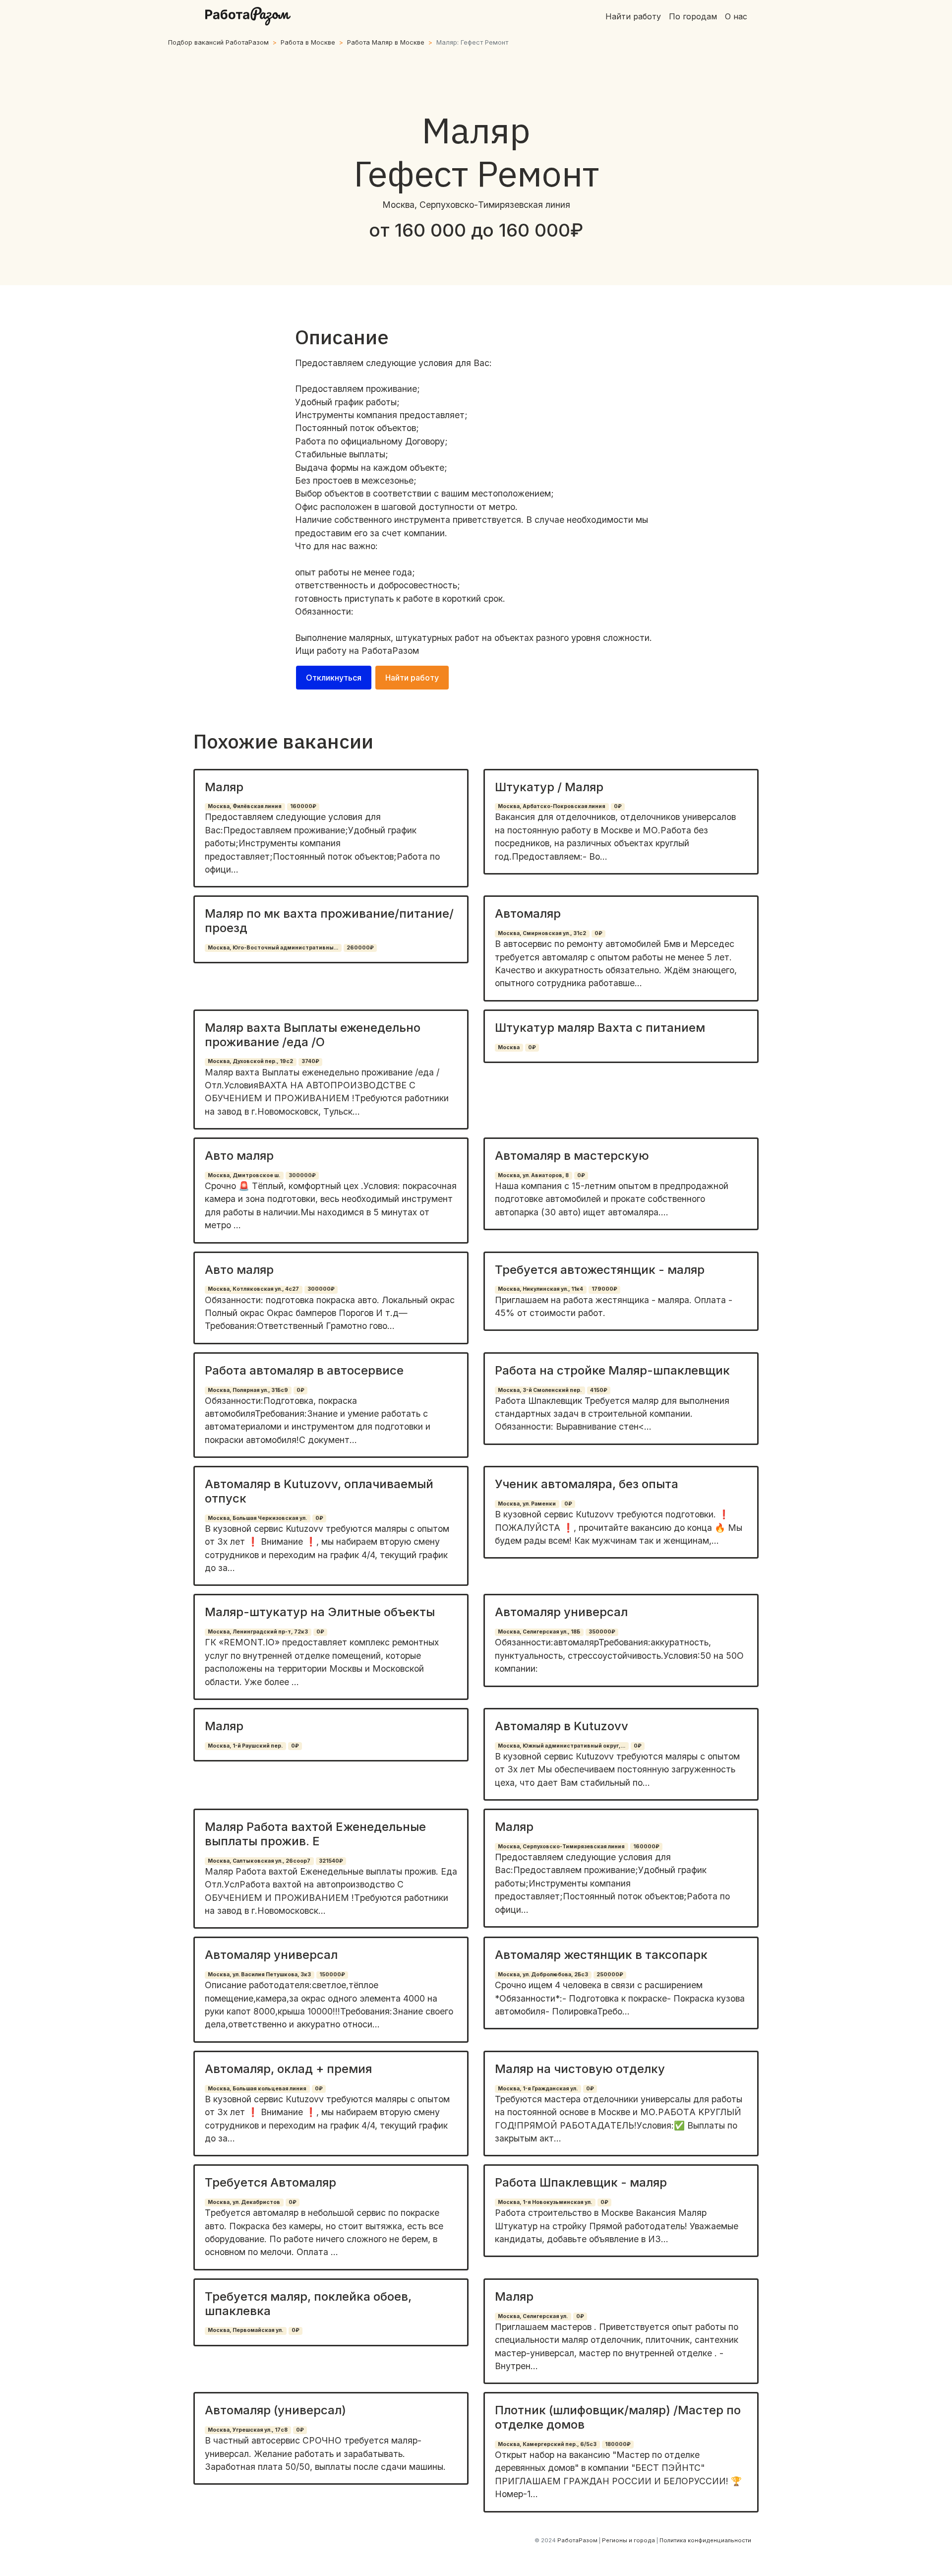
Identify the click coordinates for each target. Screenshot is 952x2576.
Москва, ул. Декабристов (244, 2202)
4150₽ (599, 1390)
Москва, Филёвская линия (245, 806)
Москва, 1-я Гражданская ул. (538, 2089)
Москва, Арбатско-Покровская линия (552, 806)
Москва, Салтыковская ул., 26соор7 (259, 1861)
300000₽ (302, 1175)
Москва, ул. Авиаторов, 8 (533, 1175)
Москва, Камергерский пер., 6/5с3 (547, 2444)
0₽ (618, 806)
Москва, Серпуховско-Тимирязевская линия (561, 1847)
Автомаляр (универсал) (275, 2410)
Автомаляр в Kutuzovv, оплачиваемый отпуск (319, 1491)
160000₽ (303, 806)
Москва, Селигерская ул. (533, 2316)
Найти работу (633, 16)
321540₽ (331, 1861)
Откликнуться (334, 678)
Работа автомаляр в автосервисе (304, 1370)
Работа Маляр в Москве (386, 42)
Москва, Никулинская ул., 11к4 (540, 1289)
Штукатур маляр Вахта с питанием (600, 1028)
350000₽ (602, 1632)
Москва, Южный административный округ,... (562, 1746)
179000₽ (604, 1289)
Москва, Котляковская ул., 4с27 (253, 1289)
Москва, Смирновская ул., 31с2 (542, 933)
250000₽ (610, 1975)
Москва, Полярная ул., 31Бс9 (248, 1390)
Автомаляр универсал (561, 1612)
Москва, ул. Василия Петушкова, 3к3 (259, 1975)
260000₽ (360, 948)
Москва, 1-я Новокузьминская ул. (545, 2202)
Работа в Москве (308, 42)
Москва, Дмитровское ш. (244, 1175)
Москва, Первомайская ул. (245, 2330)
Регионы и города (628, 2540)
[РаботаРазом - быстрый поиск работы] (248, 16)
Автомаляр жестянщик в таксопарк (601, 1955)
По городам (693, 16)
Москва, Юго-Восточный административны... (273, 948)
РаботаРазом (390, 651)
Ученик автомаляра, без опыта (587, 1484)
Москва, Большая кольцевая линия (257, 2089)
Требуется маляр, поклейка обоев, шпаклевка (308, 2304)
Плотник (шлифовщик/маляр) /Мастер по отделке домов (618, 2417)
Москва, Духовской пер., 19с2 (250, 1061)
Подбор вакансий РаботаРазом (218, 42)
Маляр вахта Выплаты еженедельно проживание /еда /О (313, 1035)
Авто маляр (239, 1156)
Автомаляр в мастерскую (572, 1156)
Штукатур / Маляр (549, 787)
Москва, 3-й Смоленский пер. (540, 1390)
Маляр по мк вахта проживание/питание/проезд (329, 921)
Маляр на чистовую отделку (580, 2069)
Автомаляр (528, 913)
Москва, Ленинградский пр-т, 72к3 (258, 1632)
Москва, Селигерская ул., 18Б (539, 1632)
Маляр (224, 787)
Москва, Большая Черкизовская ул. (257, 1518)
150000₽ (332, 1975)
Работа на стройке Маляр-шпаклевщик (612, 1370)
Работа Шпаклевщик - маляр (581, 2182)
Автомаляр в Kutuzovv (562, 1726)
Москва (509, 1047)
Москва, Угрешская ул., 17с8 (248, 2430)
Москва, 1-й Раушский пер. (245, 1746)
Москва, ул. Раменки (527, 1504)
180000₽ (618, 2444)
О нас (736, 16)
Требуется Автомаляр (270, 2182)
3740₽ (310, 1061)
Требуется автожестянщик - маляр (600, 1270)
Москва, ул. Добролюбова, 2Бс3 (543, 1975)
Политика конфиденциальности (705, 2540)
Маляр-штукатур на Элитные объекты (320, 1612)
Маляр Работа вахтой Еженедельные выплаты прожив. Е (315, 1834)
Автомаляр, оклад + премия (288, 2069)
